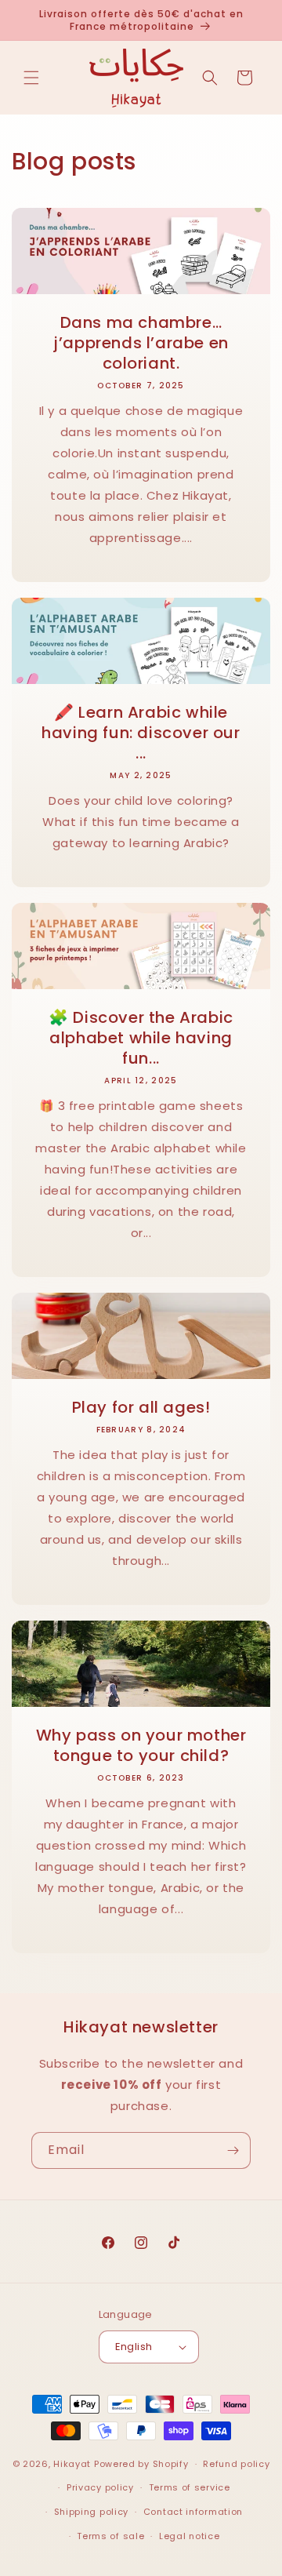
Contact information (193, 2512)
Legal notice (189, 2536)
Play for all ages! (141, 1407)
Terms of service (190, 2487)
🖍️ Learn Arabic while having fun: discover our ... (141, 733)
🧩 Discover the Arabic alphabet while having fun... (141, 1038)
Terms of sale (110, 2536)
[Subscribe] (233, 2150)
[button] (31, 78)
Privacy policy (100, 2487)
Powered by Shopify (141, 2464)
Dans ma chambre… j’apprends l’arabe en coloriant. (141, 343)
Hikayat (72, 2464)
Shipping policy (92, 2512)
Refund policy (236, 2464)
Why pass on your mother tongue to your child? (141, 1745)
